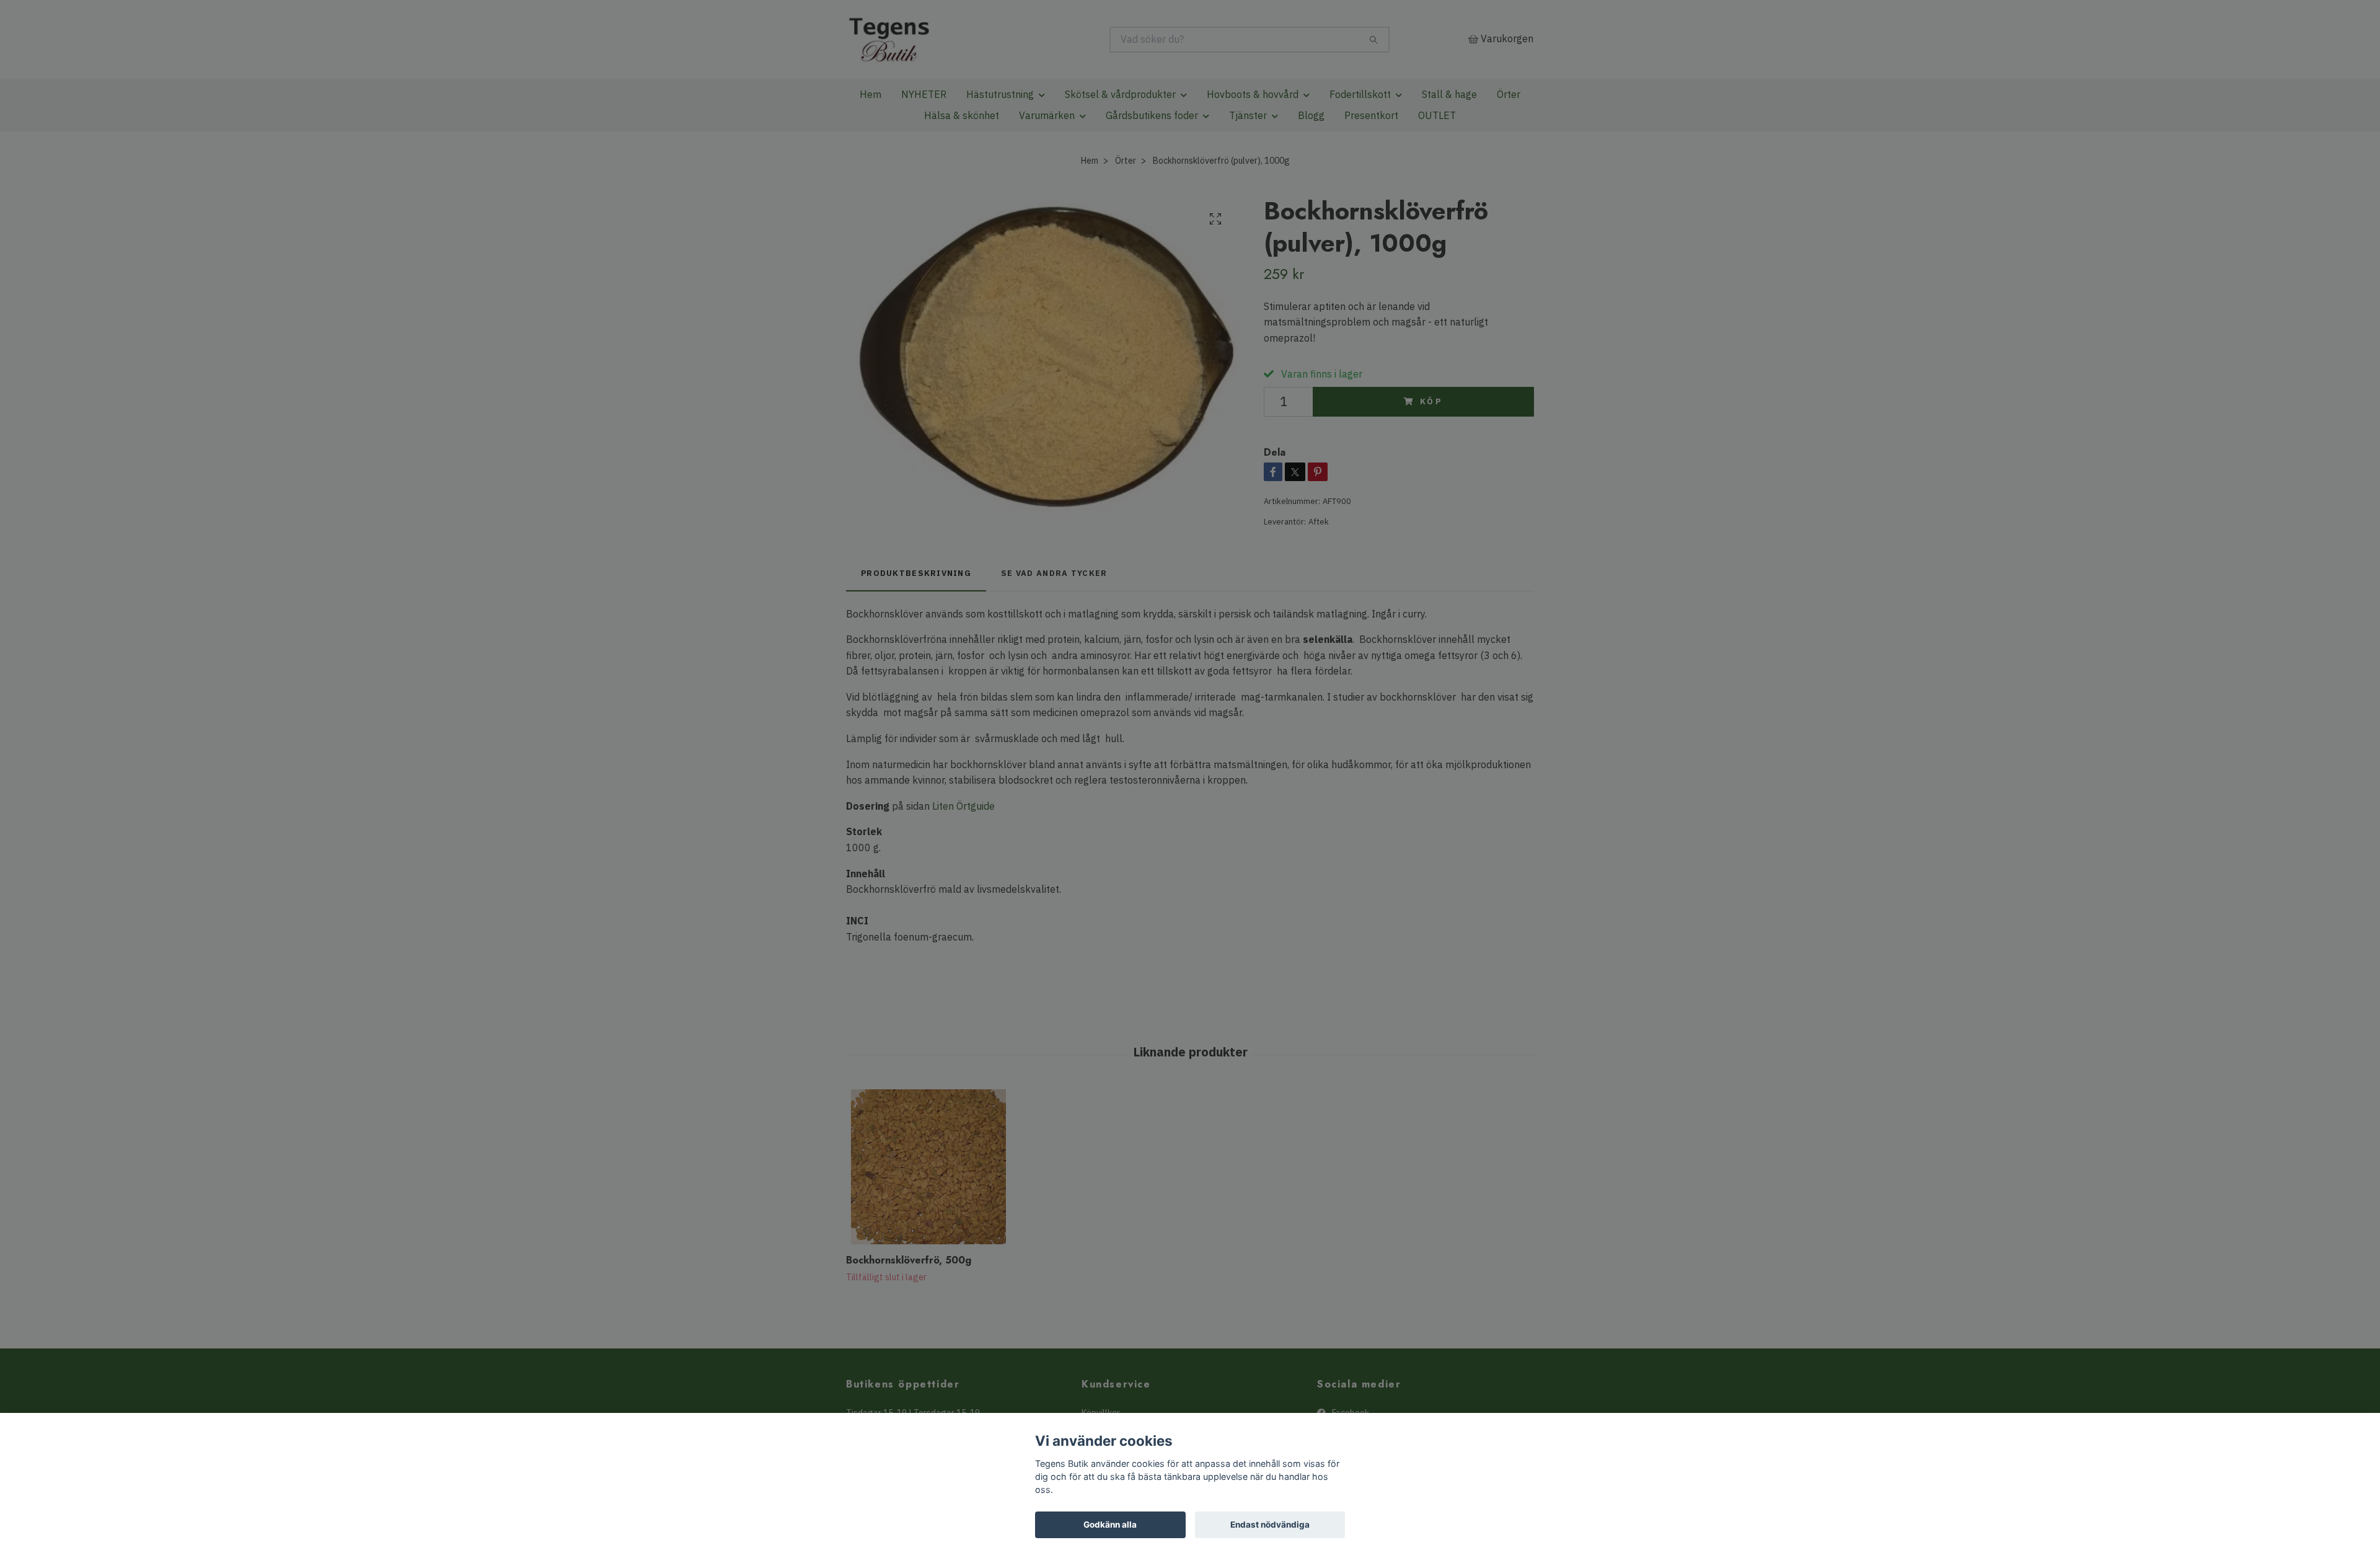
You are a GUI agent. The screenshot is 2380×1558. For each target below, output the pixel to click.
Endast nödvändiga (1270, 1525)
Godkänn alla (1110, 1525)
